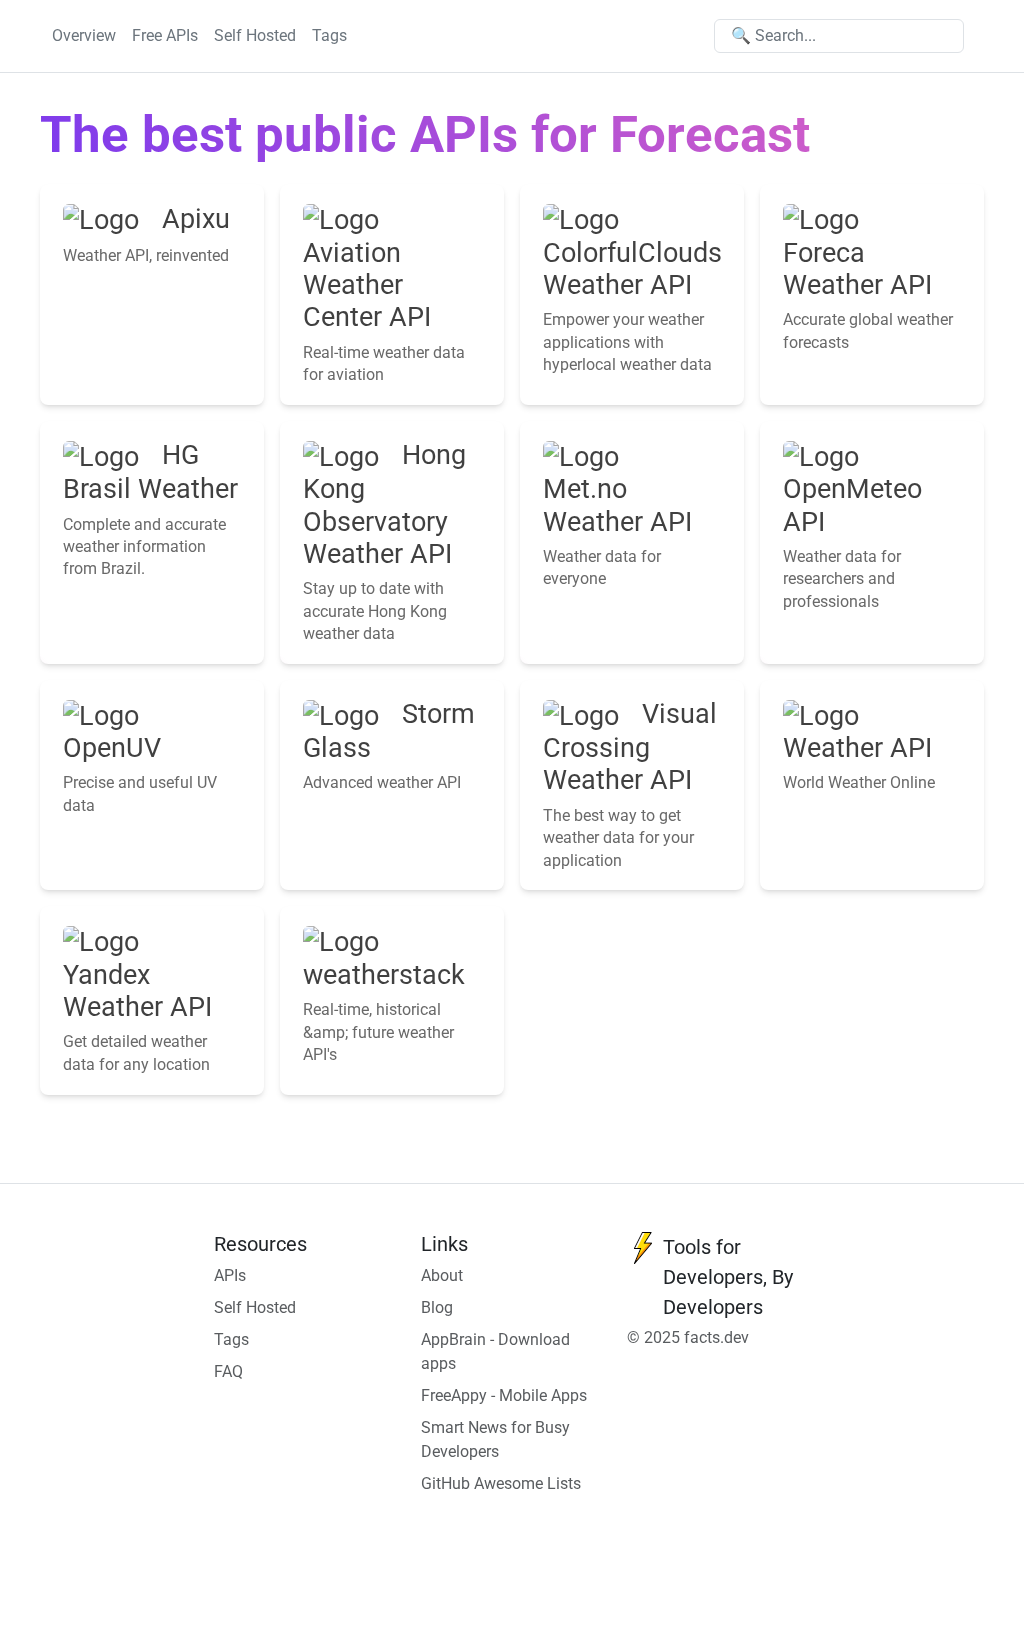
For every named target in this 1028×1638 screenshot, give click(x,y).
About (442, 1275)
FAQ (228, 1371)
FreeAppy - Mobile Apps (504, 1395)
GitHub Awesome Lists (501, 1483)
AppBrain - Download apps (495, 1351)
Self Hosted (255, 35)
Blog (437, 1307)
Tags (329, 35)
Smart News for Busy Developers (495, 1439)
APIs (230, 1275)
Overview (84, 35)
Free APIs (165, 35)
